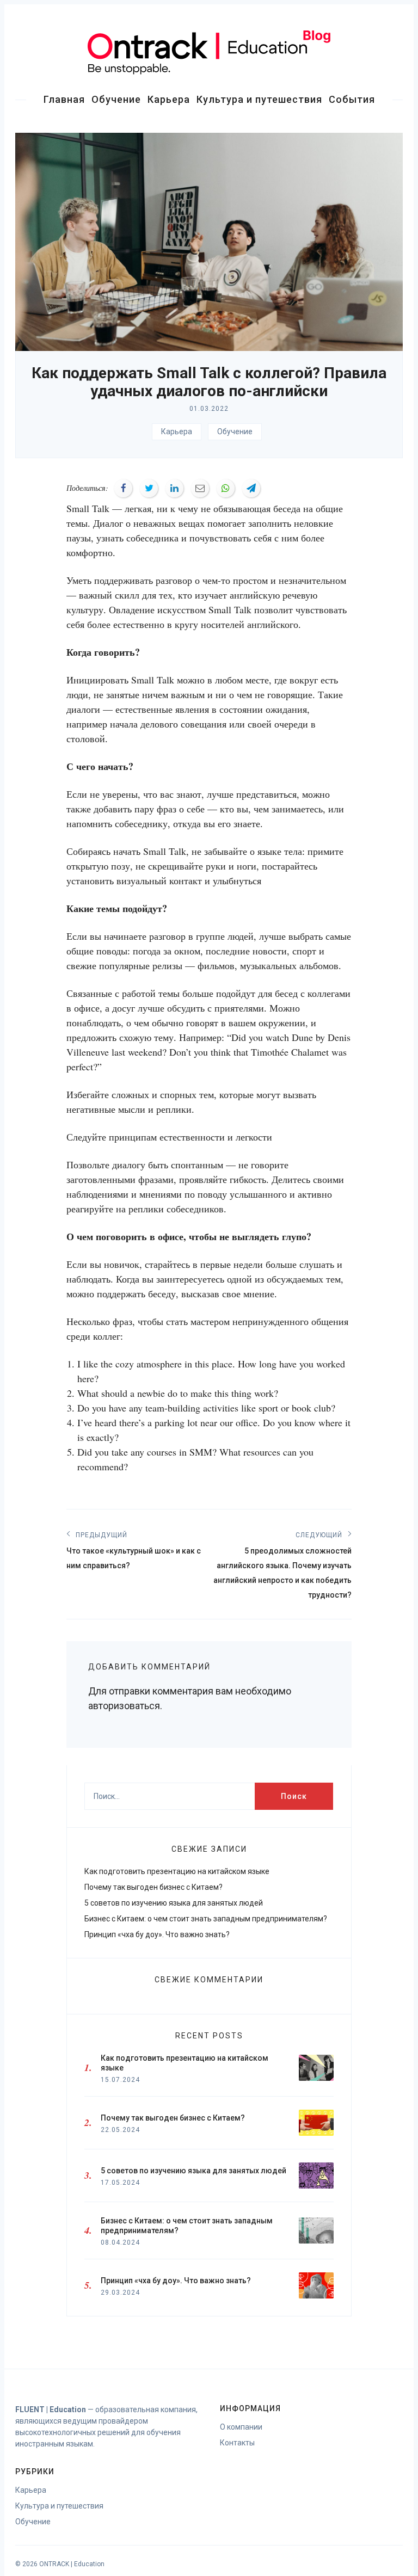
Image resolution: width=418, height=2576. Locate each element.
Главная (64, 99)
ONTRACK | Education (72, 2564)
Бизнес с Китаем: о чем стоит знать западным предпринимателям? (206, 1919)
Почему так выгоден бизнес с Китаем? (153, 1887)
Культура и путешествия (259, 99)
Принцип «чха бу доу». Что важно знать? (157, 1934)
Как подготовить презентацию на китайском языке (177, 1871)
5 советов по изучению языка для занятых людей (174, 1903)
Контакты (237, 2443)
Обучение (116, 99)
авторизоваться (124, 1706)
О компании (241, 2427)
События (352, 99)
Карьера (169, 99)
